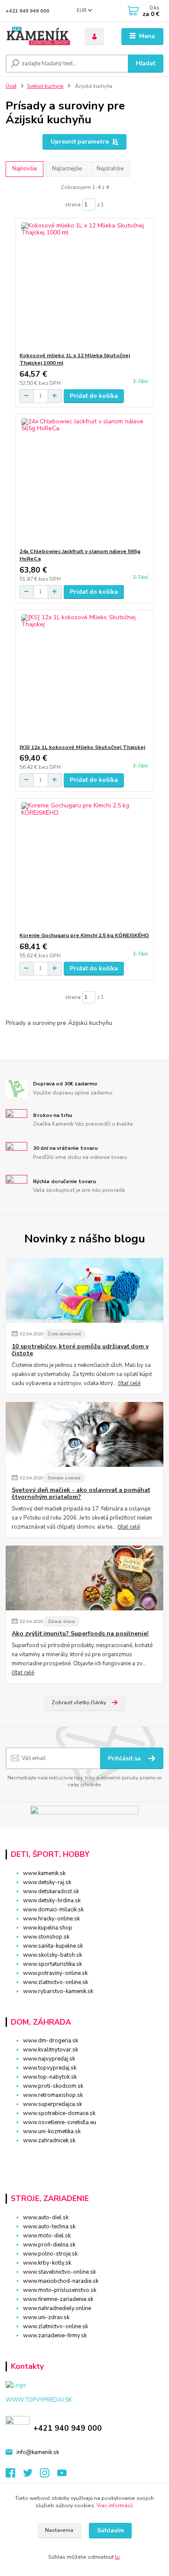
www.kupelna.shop (48, 1928)
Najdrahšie (110, 169)
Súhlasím (110, 2530)
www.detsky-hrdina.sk (52, 1901)
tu (117, 2557)
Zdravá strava (61, 1621)
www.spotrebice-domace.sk (59, 2113)
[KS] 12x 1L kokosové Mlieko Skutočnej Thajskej (82, 747)
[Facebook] (14, 2475)
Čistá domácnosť (64, 1334)
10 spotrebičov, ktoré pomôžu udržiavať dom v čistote (80, 1350)
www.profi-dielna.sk (49, 2245)
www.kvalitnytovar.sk (50, 2050)
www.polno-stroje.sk (50, 2254)
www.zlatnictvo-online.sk (55, 1982)
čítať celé (129, 1383)
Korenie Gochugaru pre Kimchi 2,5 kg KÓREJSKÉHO (84, 935)
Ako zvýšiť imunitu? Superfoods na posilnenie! (80, 1634)
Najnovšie (24, 169)
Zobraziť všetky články (79, 1702)
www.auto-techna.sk (49, 2227)
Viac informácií (115, 2506)
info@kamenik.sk (38, 2452)
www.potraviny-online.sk (55, 1973)
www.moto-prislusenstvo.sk (60, 2290)
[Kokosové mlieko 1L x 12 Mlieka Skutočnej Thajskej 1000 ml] (85, 285)
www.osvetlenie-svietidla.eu (60, 2122)
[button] (84, 2156)
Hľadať (145, 63)
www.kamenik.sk (44, 1873)
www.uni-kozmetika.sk (52, 2131)
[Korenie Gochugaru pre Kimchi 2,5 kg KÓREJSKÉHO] (85, 865)
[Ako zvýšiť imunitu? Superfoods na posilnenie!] (84, 1578)
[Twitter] (32, 2475)
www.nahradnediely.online (57, 2308)
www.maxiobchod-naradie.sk (61, 2281)
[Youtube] (66, 2475)
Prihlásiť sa (125, 1758)
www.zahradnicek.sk (49, 2141)
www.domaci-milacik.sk (53, 1910)
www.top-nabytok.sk (50, 2077)
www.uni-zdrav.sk (46, 2317)
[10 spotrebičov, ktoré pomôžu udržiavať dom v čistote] (84, 1290)
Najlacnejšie (67, 169)
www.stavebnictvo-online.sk (59, 2272)
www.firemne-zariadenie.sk (58, 2299)
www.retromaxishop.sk (53, 2095)
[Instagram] (49, 2475)
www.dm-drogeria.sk (50, 2041)
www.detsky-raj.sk (47, 1882)
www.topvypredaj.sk (50, 2068)
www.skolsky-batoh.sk (52, 1955)
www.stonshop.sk (46, 1937)
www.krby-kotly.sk (47, 2263)
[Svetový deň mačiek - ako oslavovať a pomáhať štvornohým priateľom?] (84, 1434)
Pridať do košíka (94, 396)
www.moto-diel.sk (47, 2236)
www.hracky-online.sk (51, 1919)
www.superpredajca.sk (52, 2104)
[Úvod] (39, 37)
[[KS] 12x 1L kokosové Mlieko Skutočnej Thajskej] (85, 677)
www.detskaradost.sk (51, 1891)
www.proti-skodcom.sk (53, 2086)
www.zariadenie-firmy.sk (55, 2336)
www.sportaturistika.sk (52, 1964)
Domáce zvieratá (64, 1478)
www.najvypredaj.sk (49, 2059)
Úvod (11, 86)
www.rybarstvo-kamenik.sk (58, 1991)
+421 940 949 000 (28, 11)
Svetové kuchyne (45, 86)
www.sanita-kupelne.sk (53, 1946)
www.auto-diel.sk (46, 2218)
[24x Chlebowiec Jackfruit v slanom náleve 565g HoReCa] (85, 481)
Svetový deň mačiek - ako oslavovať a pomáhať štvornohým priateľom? (81, 1494)
